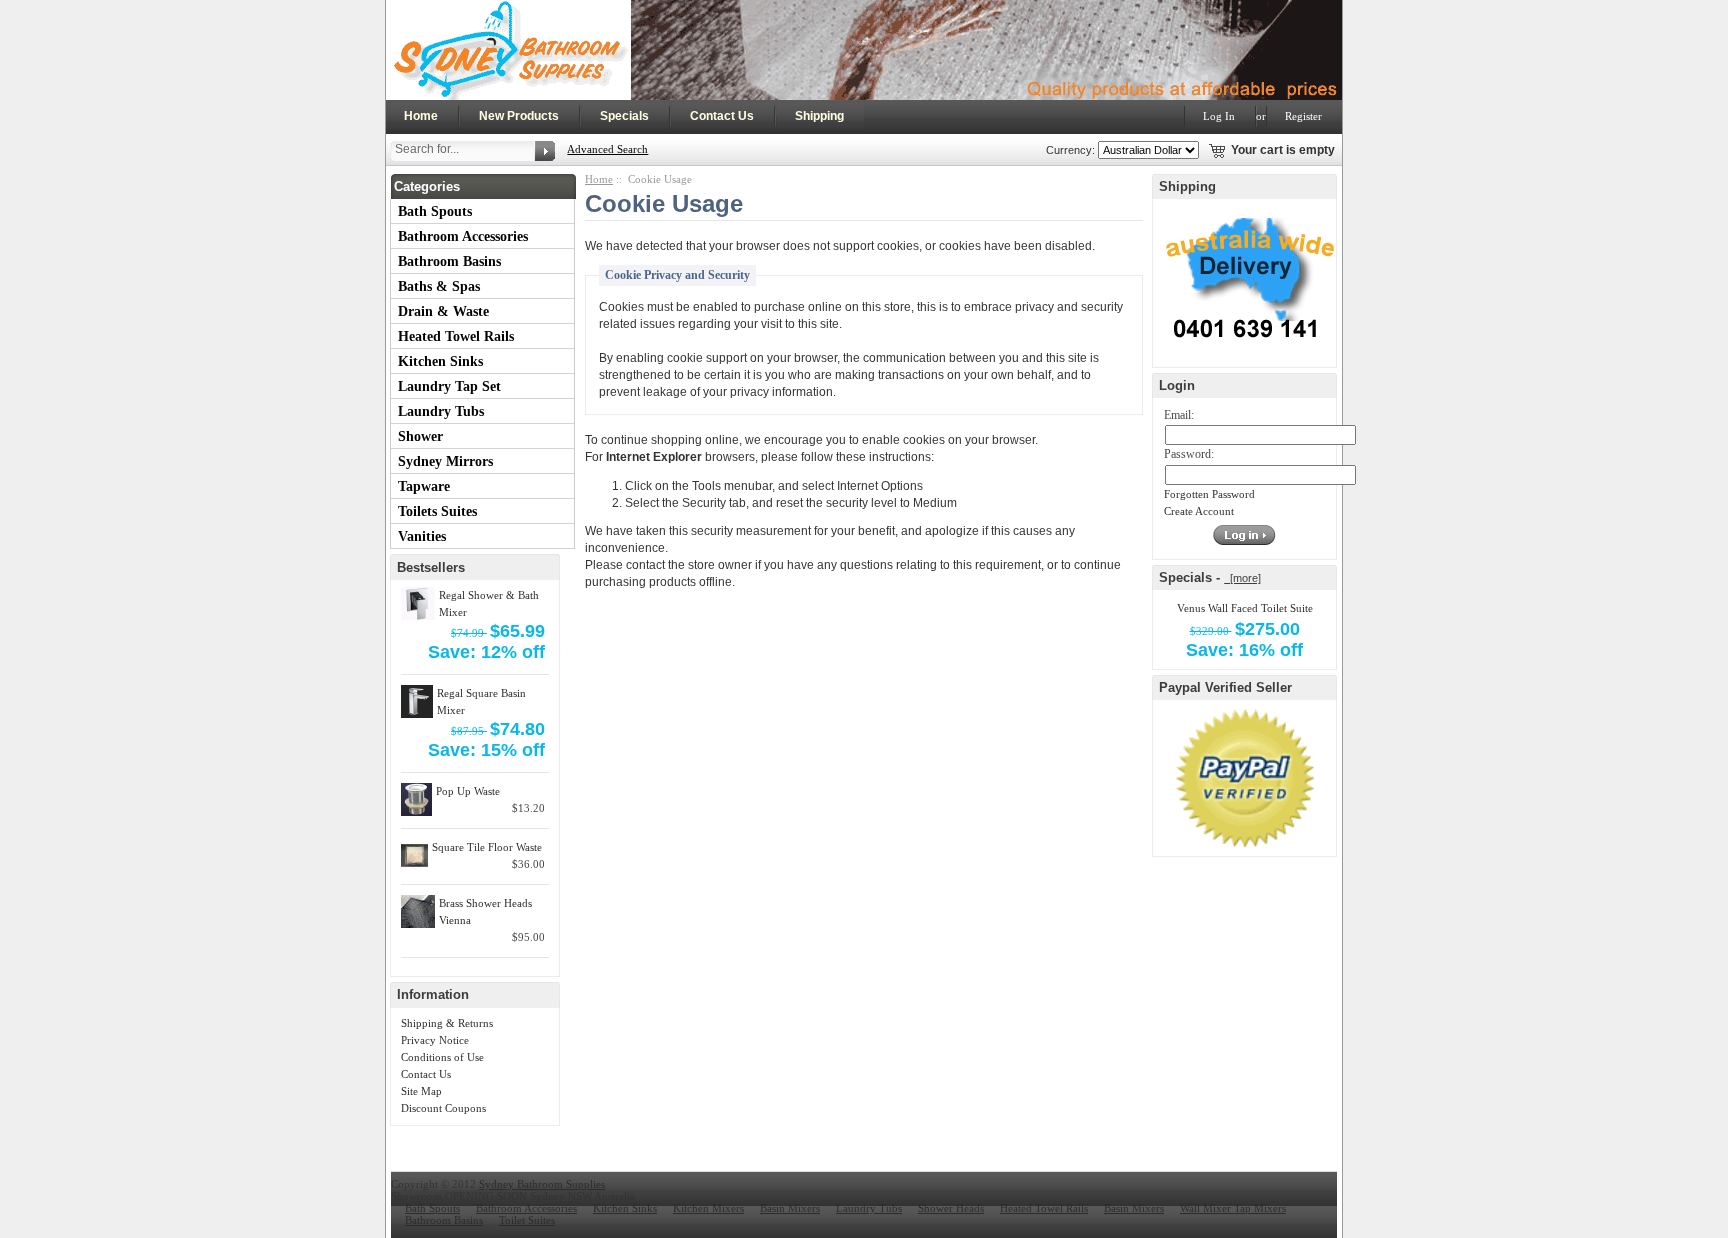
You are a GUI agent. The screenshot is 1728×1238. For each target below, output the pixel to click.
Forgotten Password (1209, 494)
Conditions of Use (442, 1057)
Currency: (1067, 150)
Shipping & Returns (447, 1023)
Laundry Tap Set (449, 386)
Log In (1219, 116)
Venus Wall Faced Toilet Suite (1245, 608)
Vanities (422, 536)
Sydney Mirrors (445, 461)
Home (421, 116)
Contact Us (722, 116)
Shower (420, 436)
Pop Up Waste (468, 791)
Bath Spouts (435, 211)
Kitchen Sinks (440, 361)
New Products (519, 116)
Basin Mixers (790, 1208)
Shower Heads (951, 1208)
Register (1303, 116)
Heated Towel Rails (456, 336)
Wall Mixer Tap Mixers (1233, 1208)
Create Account (1199, 511)
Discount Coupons (443, 1108)
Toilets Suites (437, 511)
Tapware (424, 486)
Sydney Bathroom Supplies (542, 1184)
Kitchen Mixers (708, 1208)
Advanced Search (607, 149)
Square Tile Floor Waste (487, 847)
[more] (1242, 578)
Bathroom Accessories (463, 236)
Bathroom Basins (449, 261)
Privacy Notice (435, 1040)
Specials (624, 116)
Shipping (819, 116)
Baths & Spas (439, 286)
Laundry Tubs (441, 411)
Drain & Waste (443, 311)
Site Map (421, 1091)
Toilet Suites (527, 1220)
